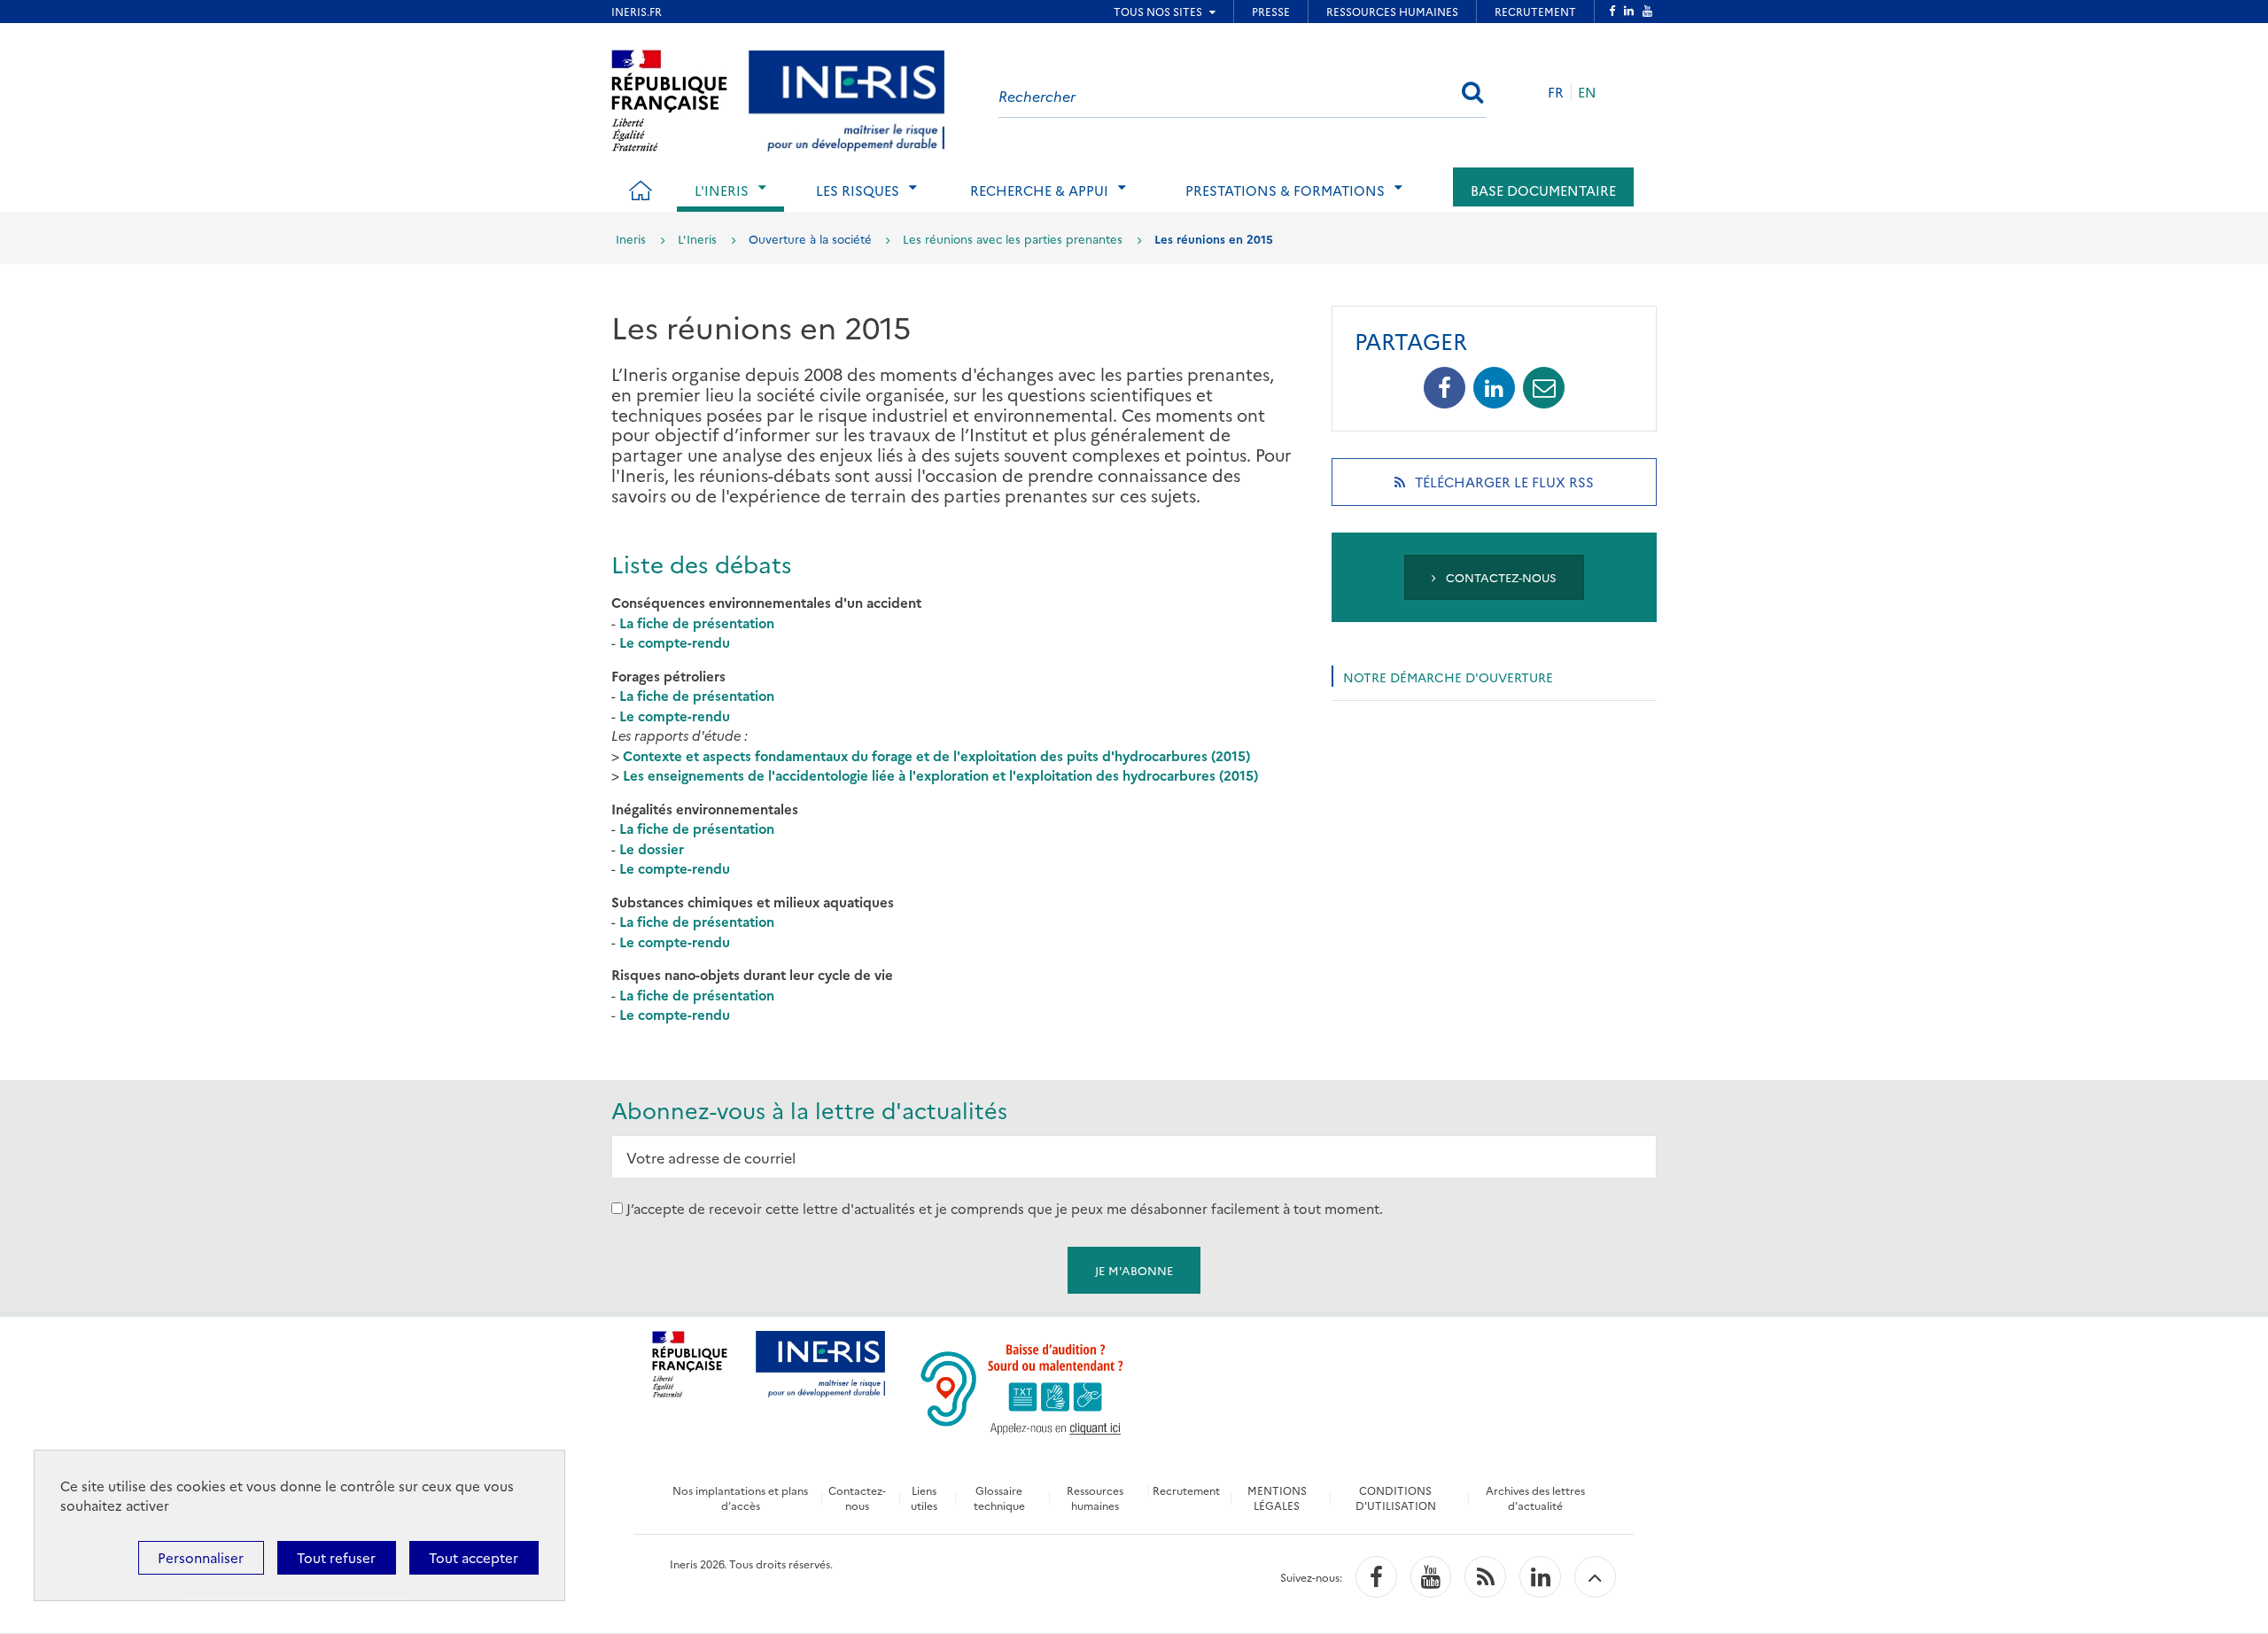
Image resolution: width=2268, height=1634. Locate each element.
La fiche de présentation (697, 622)
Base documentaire (1543, 190)
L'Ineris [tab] (722, 190)
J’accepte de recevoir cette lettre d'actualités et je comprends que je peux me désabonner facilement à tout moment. (1005, 1208)
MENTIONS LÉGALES (1277, 1498)
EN (1587, 92)
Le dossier (652, 848)
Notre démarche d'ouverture (1448, 677)
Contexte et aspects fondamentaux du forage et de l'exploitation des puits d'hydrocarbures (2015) (936, 755)
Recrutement (1186, 1490)
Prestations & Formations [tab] (1285, 190)
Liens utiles (924, 1498)
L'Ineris (697, 238)
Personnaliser (201, 1557)
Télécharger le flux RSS (1527, 489)
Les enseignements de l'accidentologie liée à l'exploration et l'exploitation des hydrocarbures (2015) (940, 775)
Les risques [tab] (858, 190)
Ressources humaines (1095, 1498)
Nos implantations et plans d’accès (740, 1498)
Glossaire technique (999, 1498)
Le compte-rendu (675, 642)
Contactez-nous (1499, 577)
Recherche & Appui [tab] (1039, 190)
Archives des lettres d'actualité (1535, 1498)
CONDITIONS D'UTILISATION (1396, 1498)
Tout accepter (474, 1557)
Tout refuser (336, 1557)
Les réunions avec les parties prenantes (1013, 238)
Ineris (631, 238)
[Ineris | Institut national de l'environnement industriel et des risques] (847, 98)
